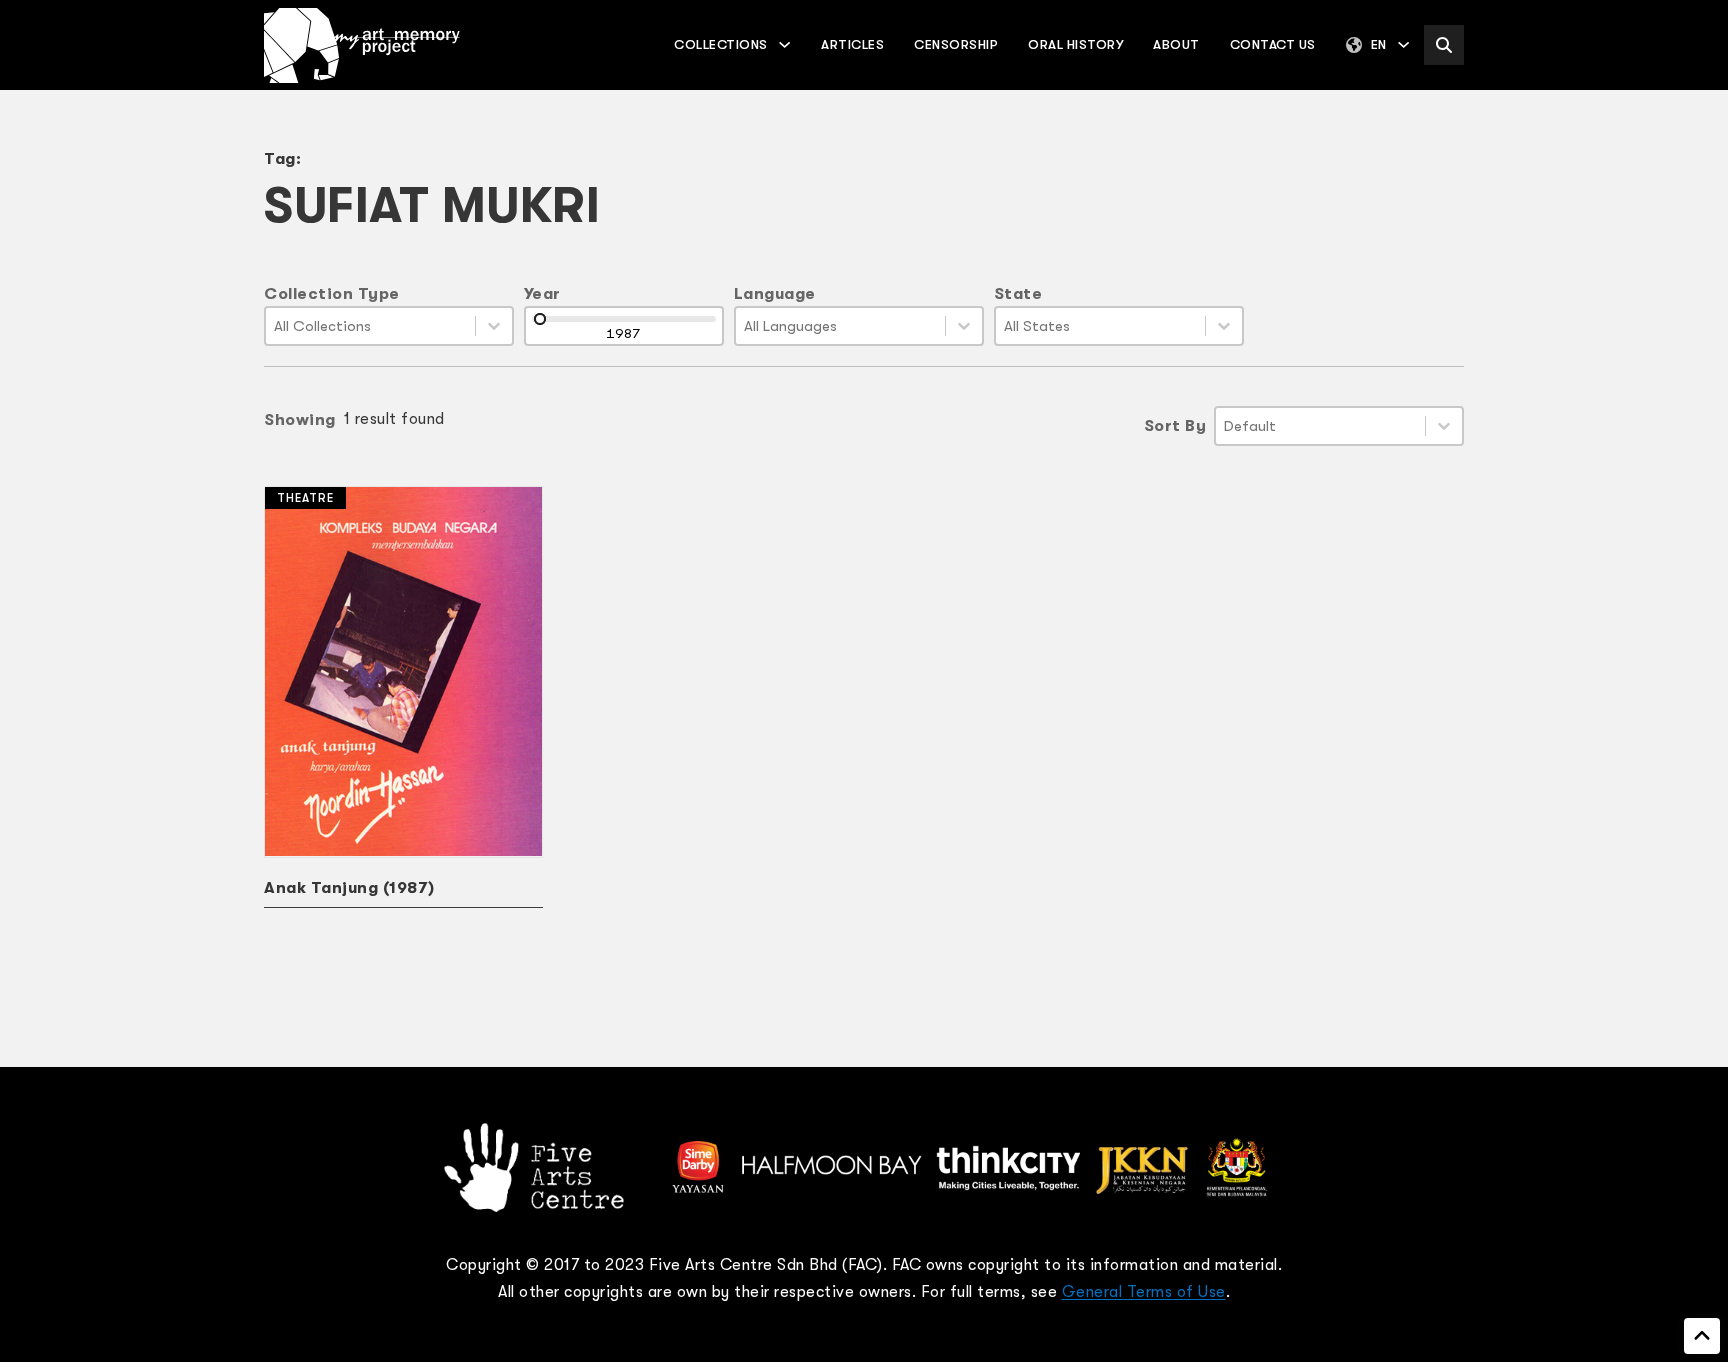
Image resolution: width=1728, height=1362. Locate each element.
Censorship (956, 44)
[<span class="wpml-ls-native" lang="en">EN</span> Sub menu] (1403, 44)
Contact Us (1273, 44)
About (1176, 44)
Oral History (1075, 44)
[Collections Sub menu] (784, 44)
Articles (852, 44)
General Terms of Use (1144, 1292)
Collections (721, 44)
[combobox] (370, 326)
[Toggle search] (1444, 45)
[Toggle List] (494, 326)
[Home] (362, 45)
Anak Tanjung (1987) (349, 888)
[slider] (540, 319)
